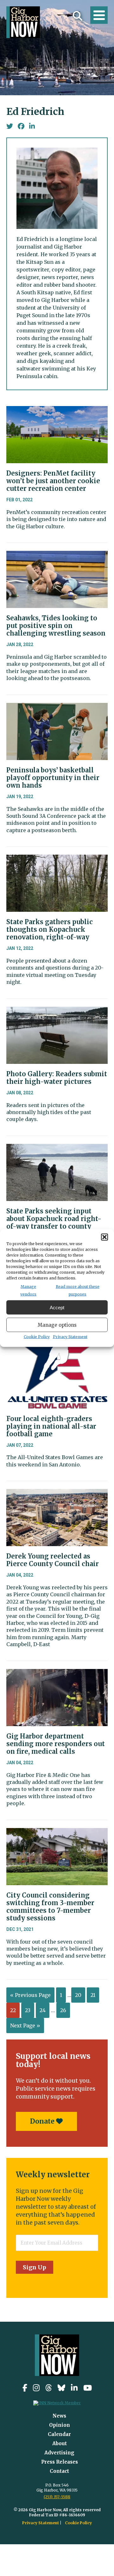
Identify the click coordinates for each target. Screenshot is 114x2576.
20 (78, 1995)
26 (63, 2010)
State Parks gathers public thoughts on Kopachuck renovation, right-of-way (50, 929)
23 (28, 2010)
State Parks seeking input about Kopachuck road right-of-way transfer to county (54, 1219)
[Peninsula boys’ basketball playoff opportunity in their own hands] (57, 708)
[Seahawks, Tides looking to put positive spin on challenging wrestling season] (57, 556)
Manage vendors (28, 1290)
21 (93, 1995)
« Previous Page (30, 1995)
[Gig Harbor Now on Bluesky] (61, 2388)
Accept (57, 1307)
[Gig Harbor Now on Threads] (49, 2388)
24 (43, 2010)
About (60, 2443)
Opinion (60, 2425)
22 (13, 2010)
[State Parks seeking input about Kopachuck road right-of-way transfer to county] (57, 1149)
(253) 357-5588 (57, 2497)
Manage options (57, 1325)
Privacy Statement (70, 1337)
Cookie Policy (37, 1337)
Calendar (59, 2434)
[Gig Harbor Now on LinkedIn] (74, 2388)
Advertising (59, 2453)
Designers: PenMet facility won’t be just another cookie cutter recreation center (53, 481)
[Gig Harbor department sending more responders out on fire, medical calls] (57, 1674)
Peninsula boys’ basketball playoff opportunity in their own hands (53, 778)
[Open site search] (78, 16)
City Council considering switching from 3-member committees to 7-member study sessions (50, 1907)
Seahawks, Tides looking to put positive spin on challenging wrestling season (56, 626)
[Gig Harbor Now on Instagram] (36, 2388)
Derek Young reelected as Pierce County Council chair (53, 1560)
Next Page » (25, 2025)
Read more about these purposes (78, 1290)
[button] (104, 1237)
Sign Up (35, 2267)
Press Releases (60, 2462)
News (59, 2416)
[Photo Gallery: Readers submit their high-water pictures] (57, 1011)
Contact (59, 2471)
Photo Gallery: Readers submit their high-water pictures (57, 1078)
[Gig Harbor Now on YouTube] (88, 2388)
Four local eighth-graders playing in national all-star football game (51, 1426)
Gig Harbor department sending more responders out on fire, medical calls (56, 1744)
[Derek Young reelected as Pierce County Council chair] (57, 1494)
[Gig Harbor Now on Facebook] (25, 2388)
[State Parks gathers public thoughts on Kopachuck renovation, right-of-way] (57, 859)
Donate (43, 2121)
